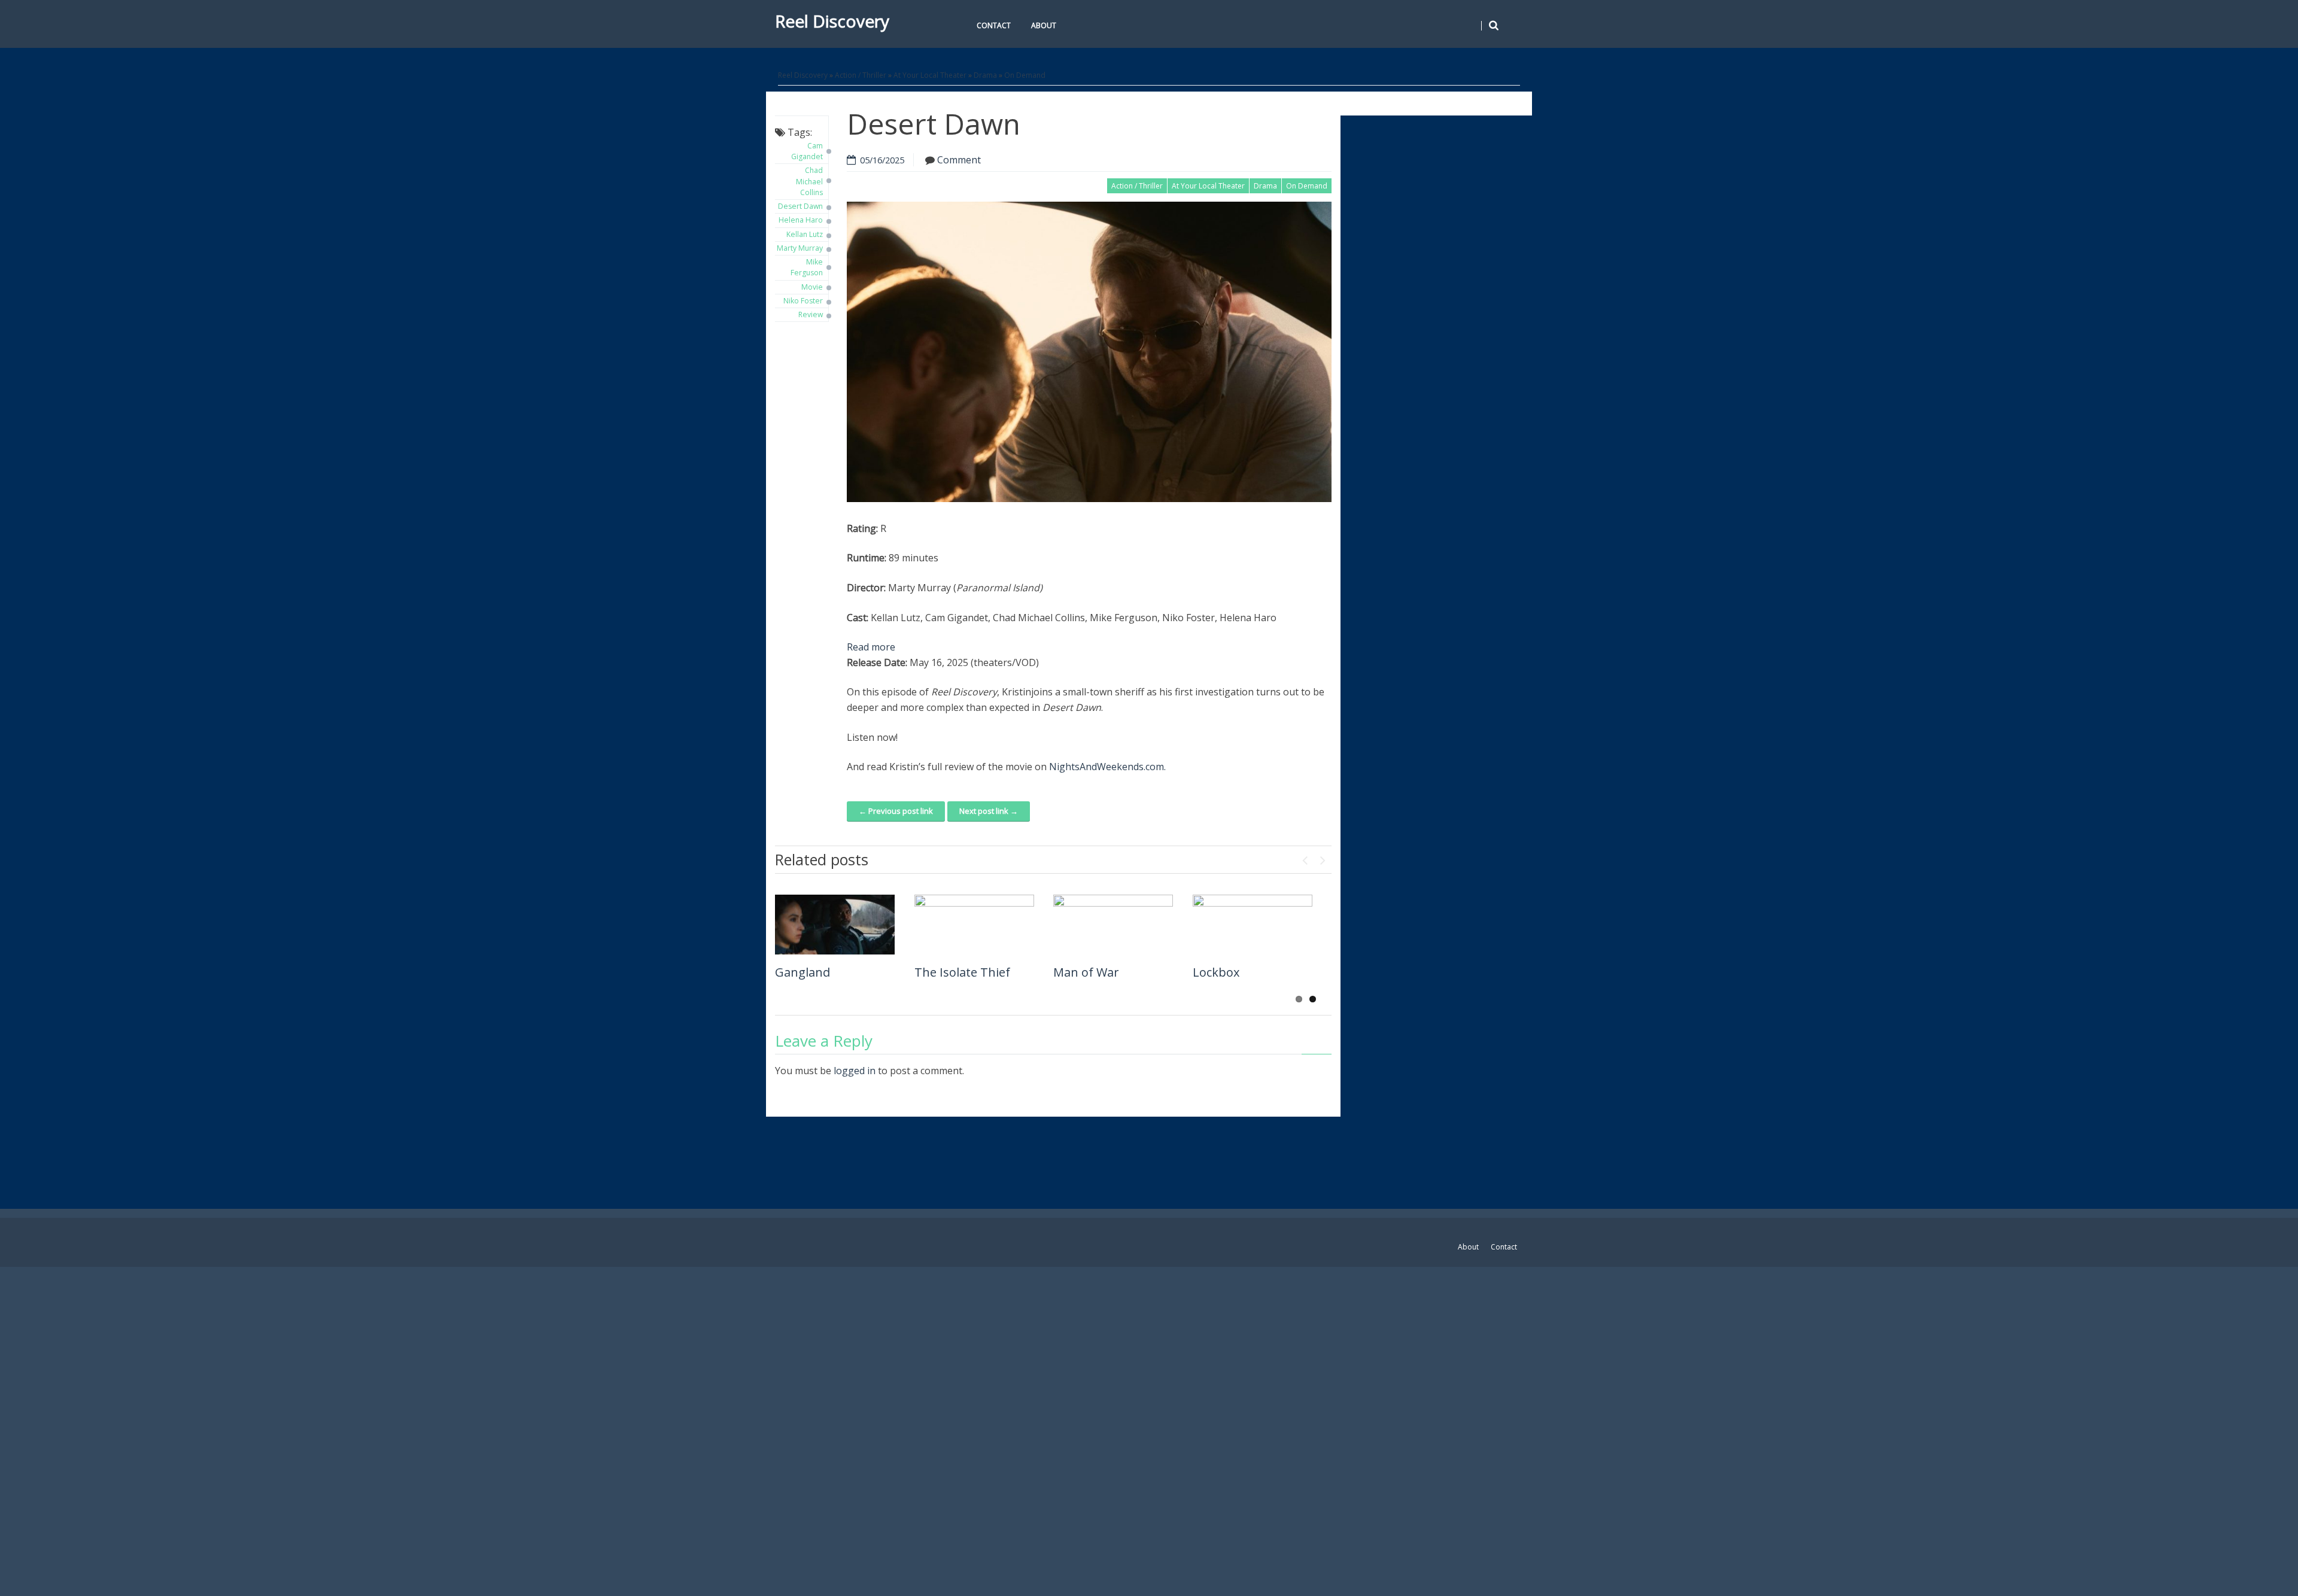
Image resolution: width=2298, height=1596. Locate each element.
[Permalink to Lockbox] (1253, 925)
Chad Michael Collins (809, 181)
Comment (959, 160)
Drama (985, 75)
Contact (994, 25)
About (1044, 25)
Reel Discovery (832, 21)
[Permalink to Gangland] (835, 925)
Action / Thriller (861, 75)
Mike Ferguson (807, 267)
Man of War (1086, 972)
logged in (855, 1071)
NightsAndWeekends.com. (1107, 767)
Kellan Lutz (805, 234)
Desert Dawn (800, 206)
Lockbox (1216, 972)
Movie (812, 287)
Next (1323, 858)
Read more (871, 647)
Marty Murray (800, 248)
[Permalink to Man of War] (1113, 925)
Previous (1305, 858)
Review (811, 314)
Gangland (803, 972)
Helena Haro (801, 220)
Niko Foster (803, 301)
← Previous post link (896, 811)
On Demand (1025, 75)
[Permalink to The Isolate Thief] (974, 925)
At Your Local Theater (930, 75)
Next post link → (989, 811)
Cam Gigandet (807, 151)
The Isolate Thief (962, 972)
